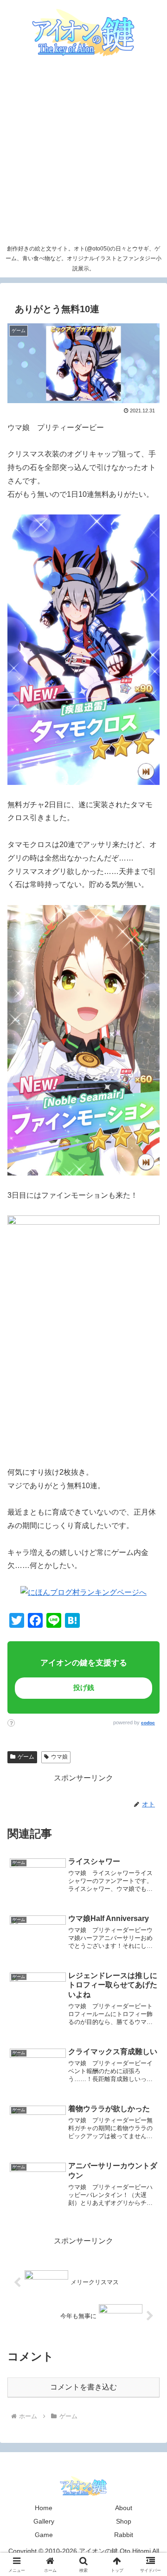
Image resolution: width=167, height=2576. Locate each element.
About (124, 2508)
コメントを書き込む (83, 2387)
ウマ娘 (59, 1757)
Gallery (44, 2521)
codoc (148, 1723)
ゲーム (26, 1757)
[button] (144, 1659)
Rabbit (124, 2535)
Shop (124, 2521)
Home (44, 2508)
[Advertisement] (83, 152)
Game (44, 2535)
